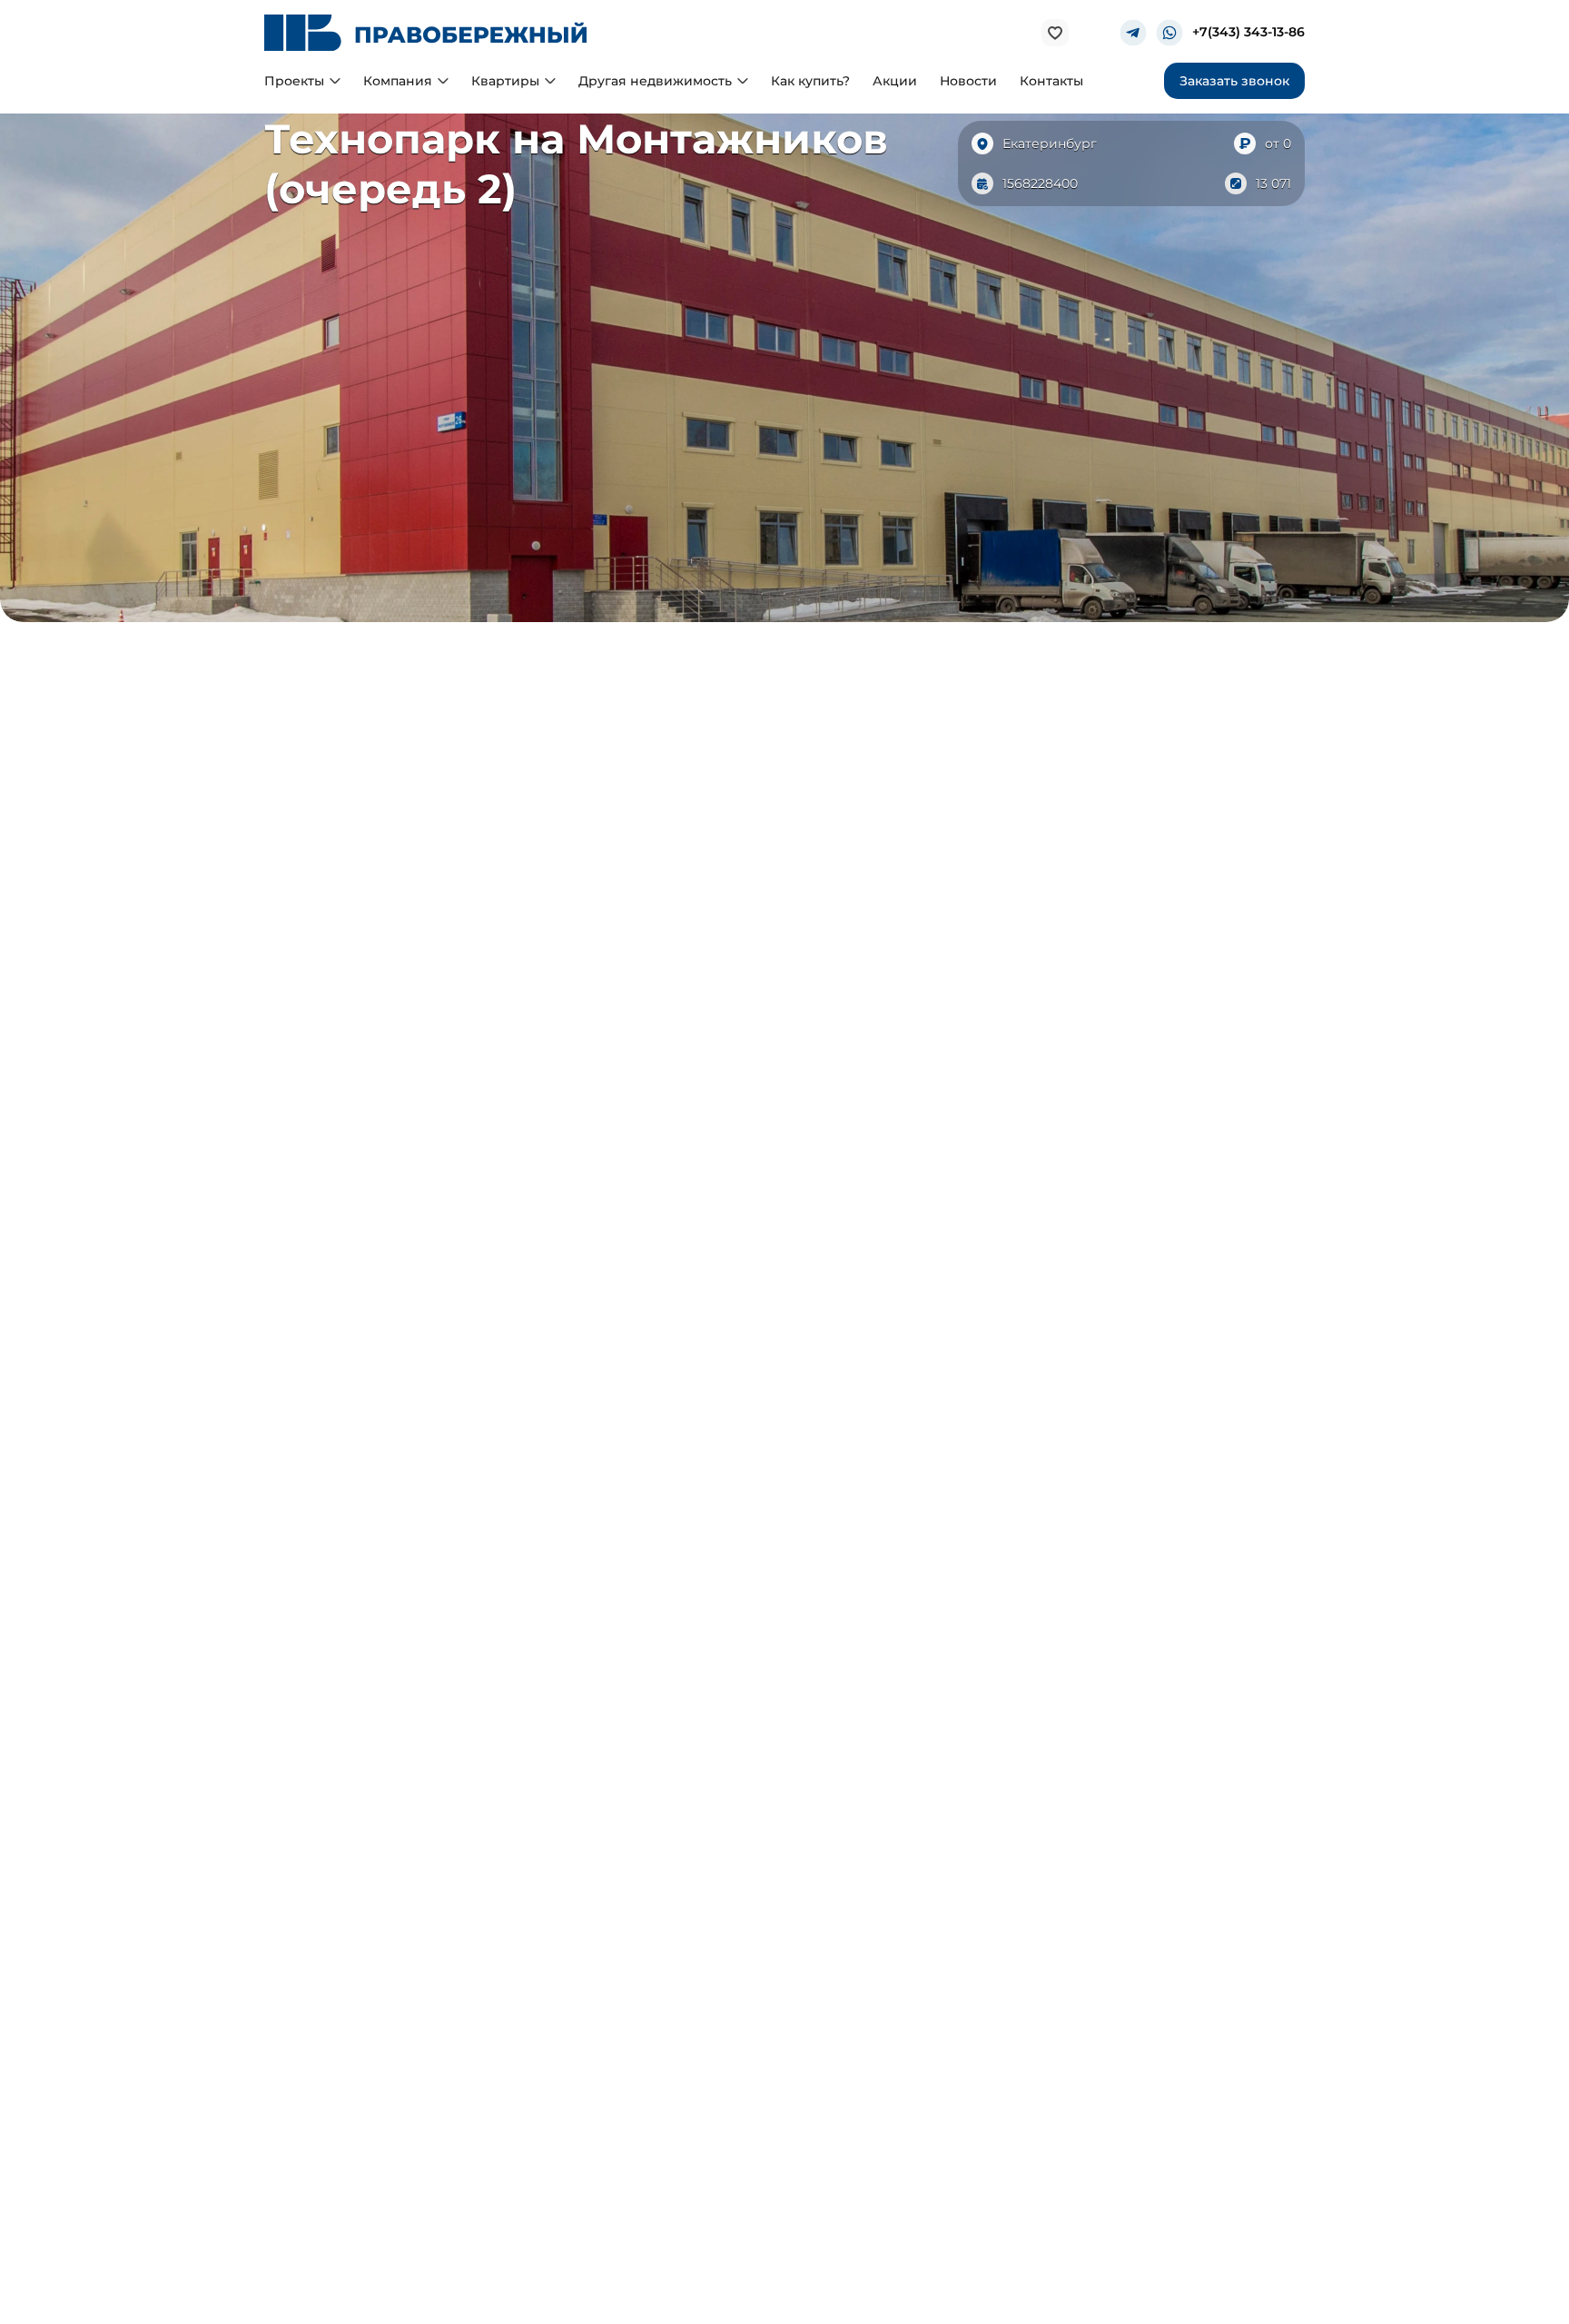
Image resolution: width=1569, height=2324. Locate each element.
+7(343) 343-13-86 (1248, 33)
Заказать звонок (1234, 81)
